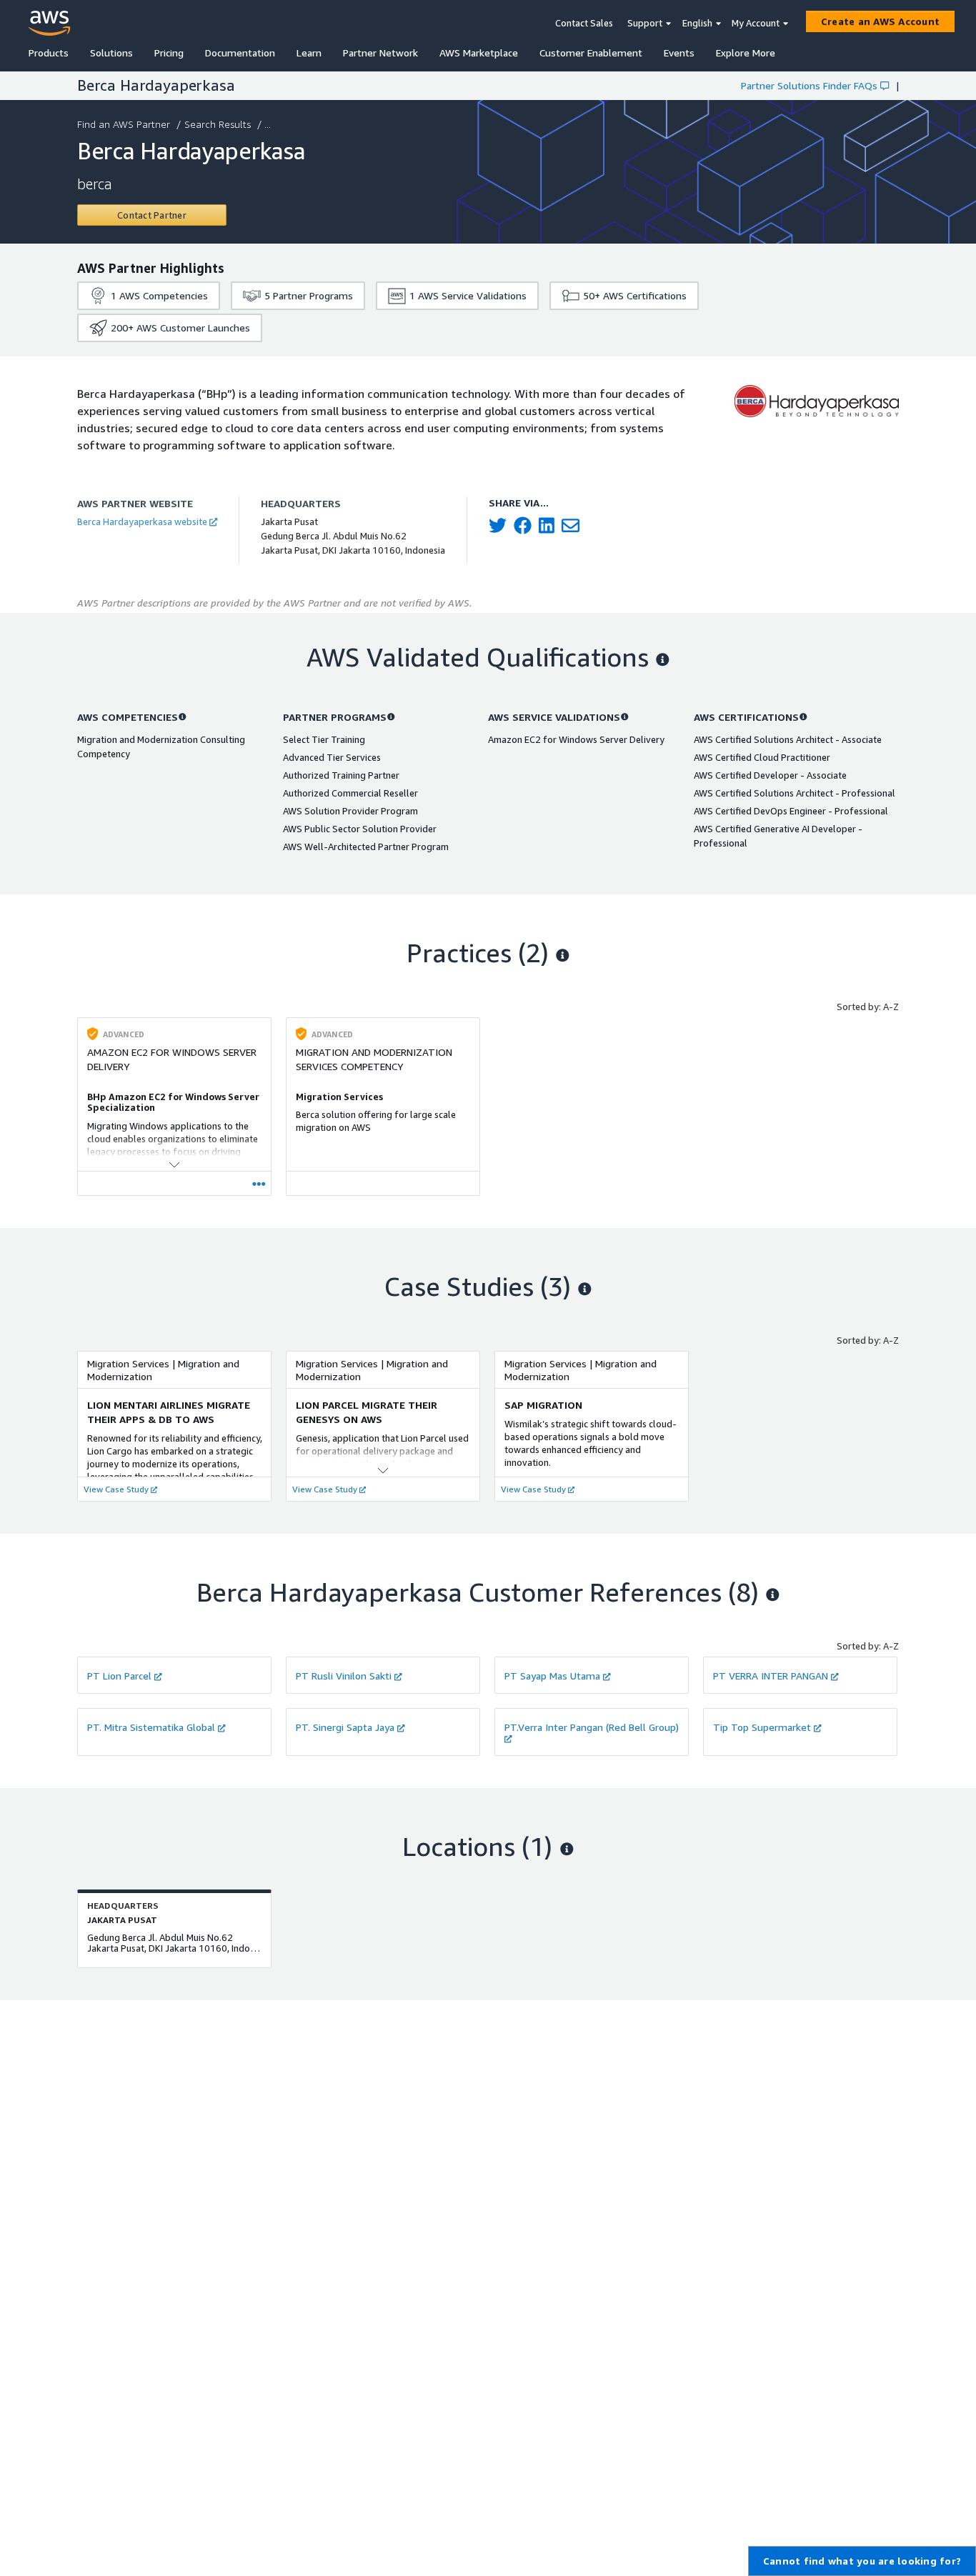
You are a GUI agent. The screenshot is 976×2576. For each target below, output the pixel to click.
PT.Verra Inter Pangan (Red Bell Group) (592, 1727)
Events (679, 53)
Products (49, 53)
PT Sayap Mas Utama (552, 1676)
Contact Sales (584, 23)
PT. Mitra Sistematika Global (151, 1727)
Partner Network (380, 53)
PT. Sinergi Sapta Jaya (345, 1727)
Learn (309, 53)
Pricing (169, 53)
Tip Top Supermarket (762, 1727)
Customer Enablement (591, 53)
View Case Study (116, 1489)
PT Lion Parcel (119, 1676)
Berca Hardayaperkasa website (142, 521)
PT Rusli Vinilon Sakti (344, 1676)
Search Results (218, 124)
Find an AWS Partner (124, 124)
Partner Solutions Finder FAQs (809, 85)
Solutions (111, 53)
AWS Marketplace (479, 53)
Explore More (746, 53)
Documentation (240, 53)
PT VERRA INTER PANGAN (771, 1676)
